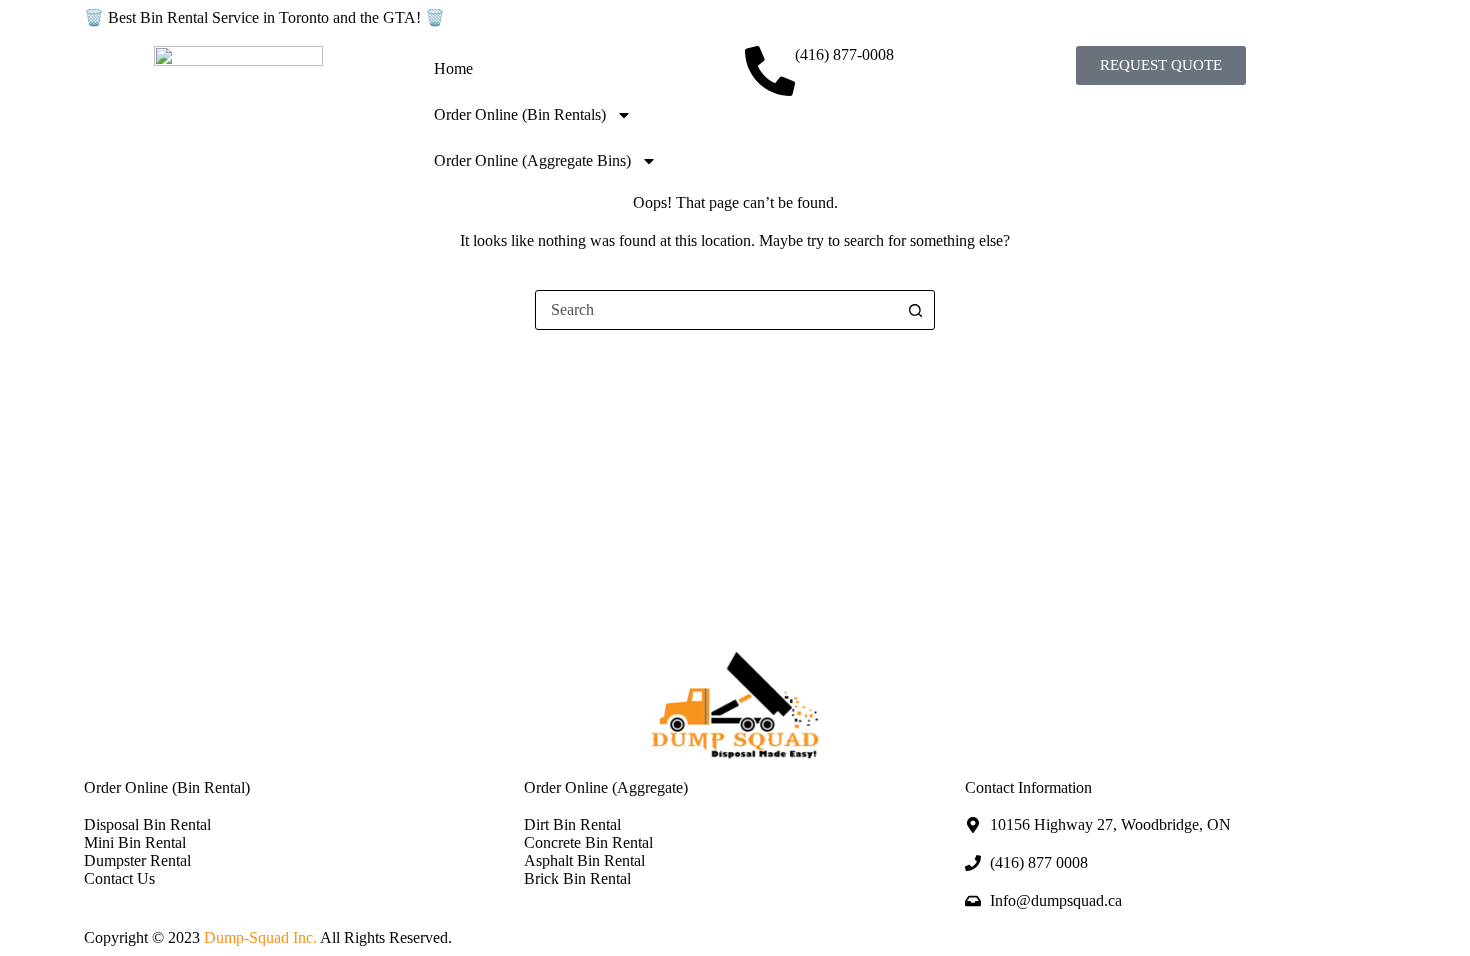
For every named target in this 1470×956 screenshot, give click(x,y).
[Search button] (915, 310)
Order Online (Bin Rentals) (520, 114)
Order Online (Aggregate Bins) (532, 160)
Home (453, 68)
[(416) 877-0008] (770, 71)
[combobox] (716, 310)
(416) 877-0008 (844, 54)
